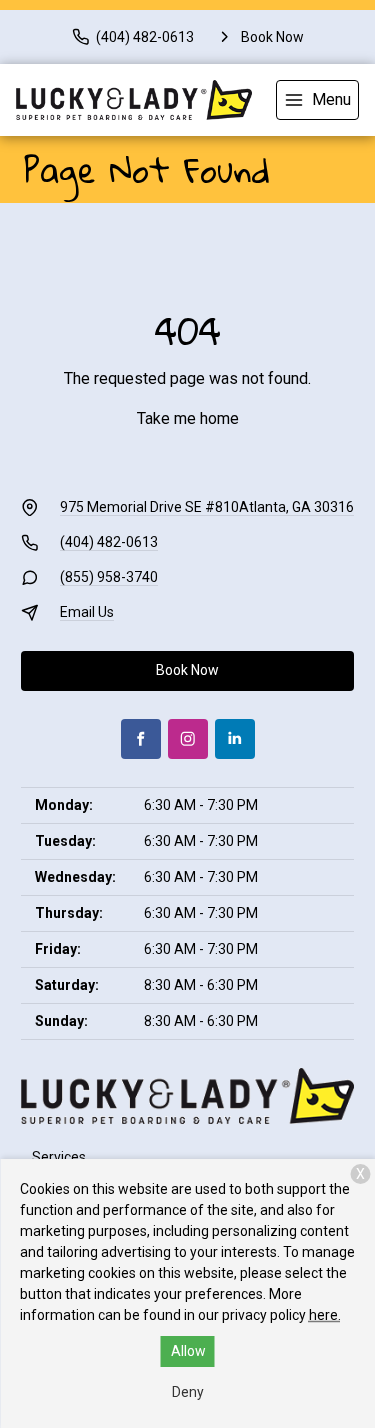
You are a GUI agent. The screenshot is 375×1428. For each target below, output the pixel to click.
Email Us (87, 612)
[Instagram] (188, 739)
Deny (188, 1392)
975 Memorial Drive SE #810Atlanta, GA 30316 (207, 507)
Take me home (188, 418)
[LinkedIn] (235, 739)
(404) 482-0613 (109, 542)
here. (325, 1315)
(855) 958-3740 (109, 577)
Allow (188, 1351)
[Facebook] (141, 739)
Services (59, 1157)
